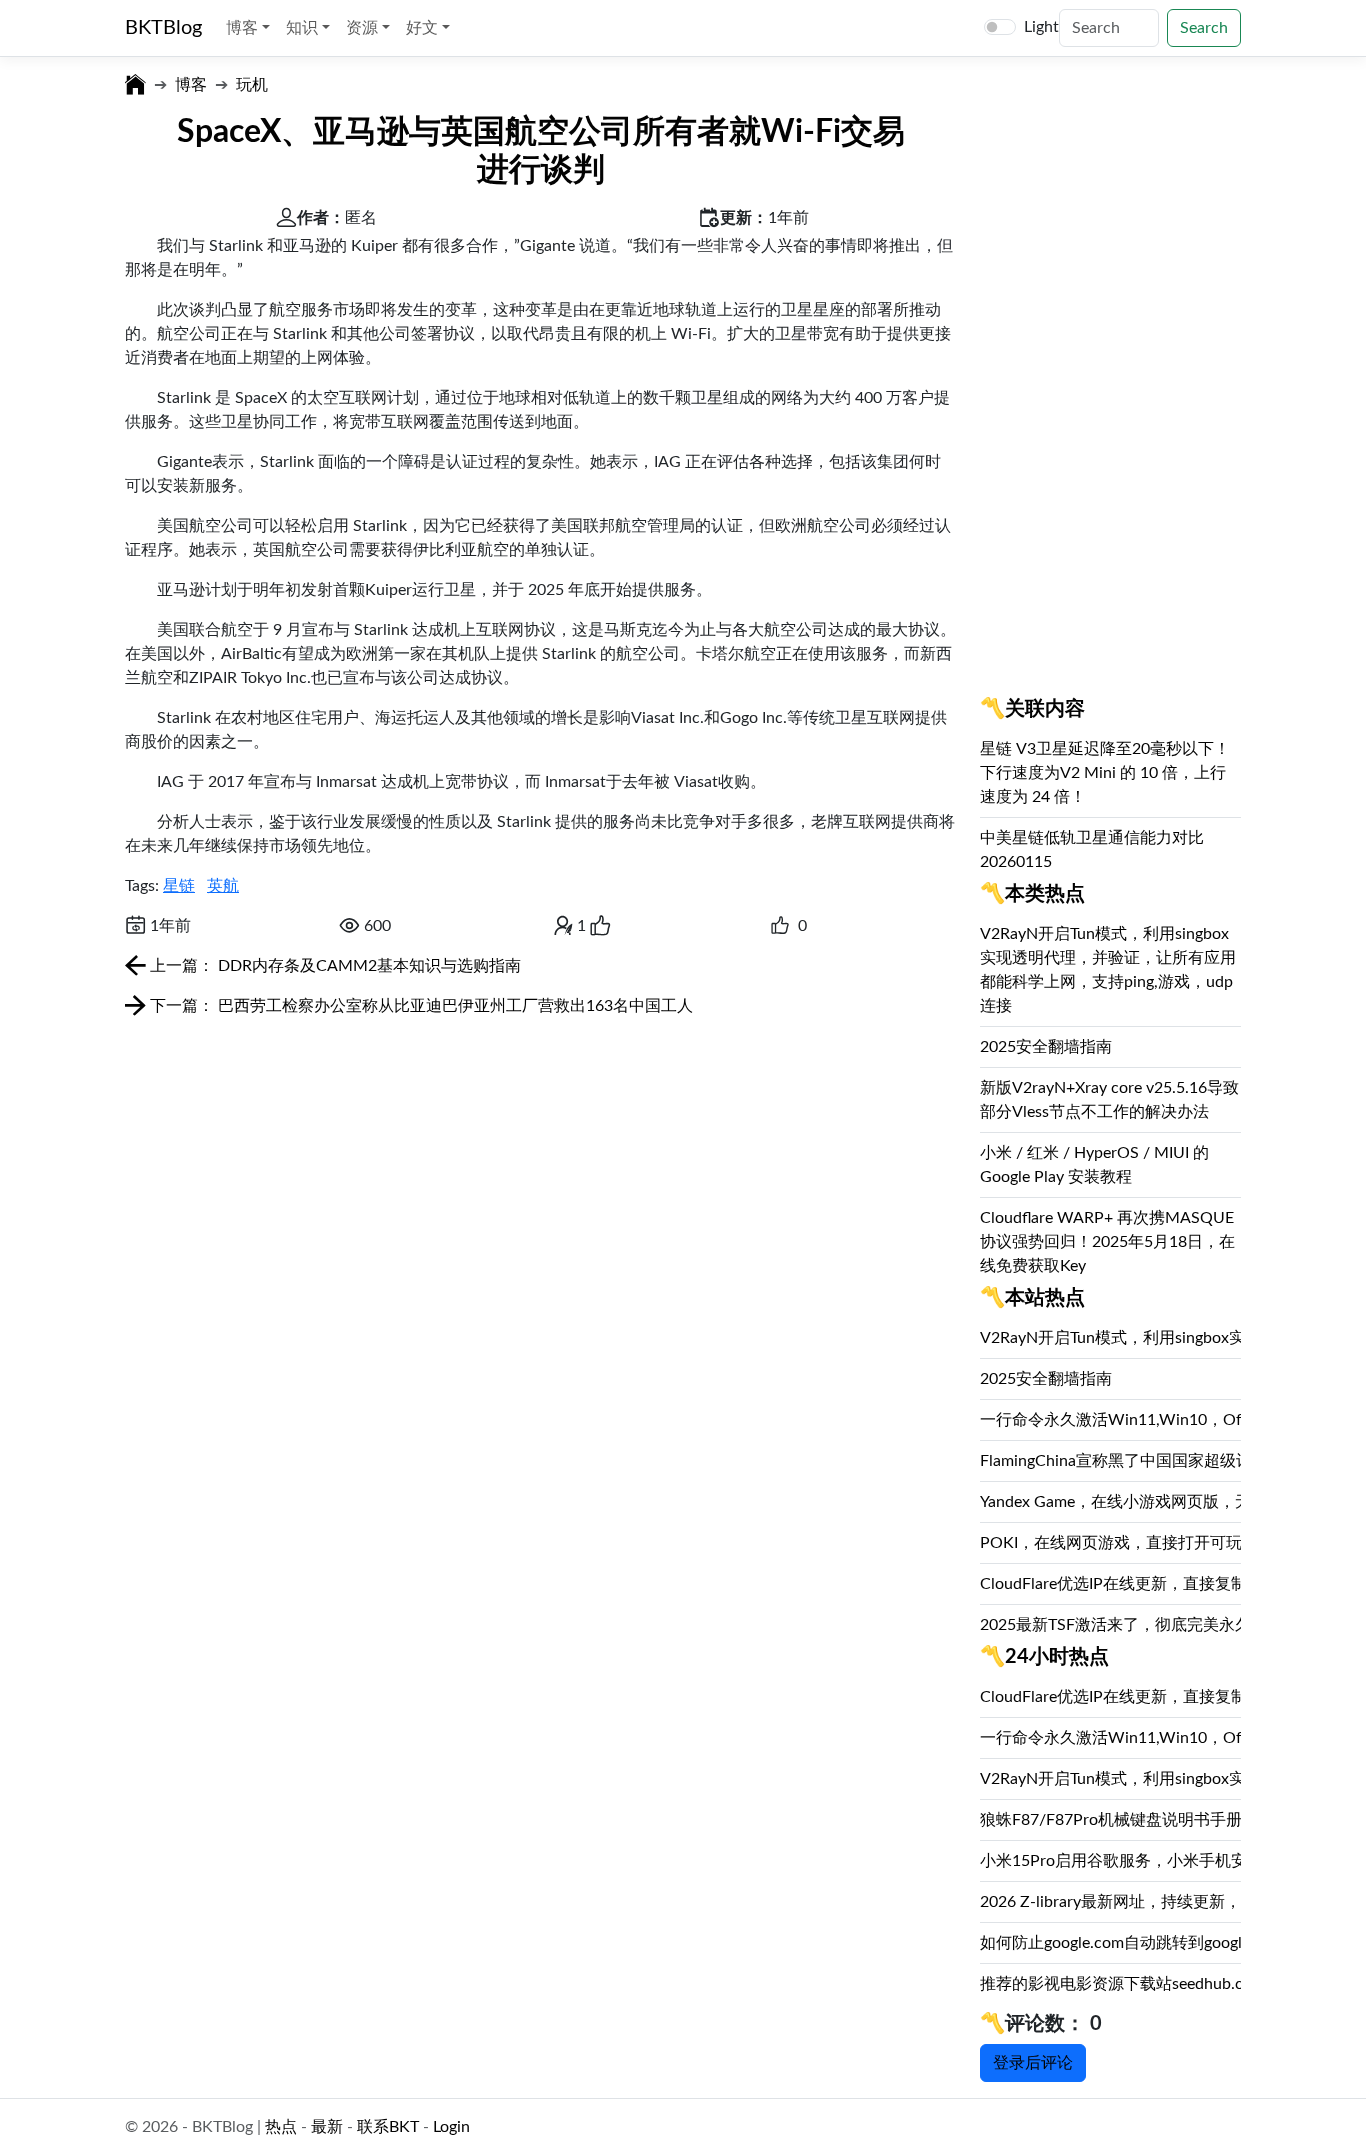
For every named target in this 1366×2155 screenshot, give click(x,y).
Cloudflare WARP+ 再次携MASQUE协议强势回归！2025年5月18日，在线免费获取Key (1107, 1242)
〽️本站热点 (1032, 1298)
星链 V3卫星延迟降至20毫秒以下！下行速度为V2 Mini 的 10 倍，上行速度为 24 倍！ (1105, 773)
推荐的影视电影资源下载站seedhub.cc (1115, 1984)
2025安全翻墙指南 (1046, 1047)
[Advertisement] (1110, 389)
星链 (179, 886)
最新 (327, 2127)
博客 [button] (244, 28)
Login (451, 2127)
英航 (223, 886)
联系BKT (388, 2127)
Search (1204, 28)
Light (1041, 27)
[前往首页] (135, 85)
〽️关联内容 (1032, 709)
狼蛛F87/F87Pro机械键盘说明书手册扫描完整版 (1151, 1820)
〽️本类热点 (1032, 894)
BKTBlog (163, 28)
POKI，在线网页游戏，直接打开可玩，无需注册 (1151, 1543)
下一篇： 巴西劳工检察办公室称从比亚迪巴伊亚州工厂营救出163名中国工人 (419, 1006)
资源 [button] (364, 28)
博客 (191, 85)
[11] (780, 926)
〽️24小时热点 (1044, 1657)
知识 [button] (304, 28)
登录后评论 (1033, 2063)
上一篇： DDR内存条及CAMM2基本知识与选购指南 (333, 966)
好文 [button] (424, 28)
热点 (281, 2127)
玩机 (252, 85)
